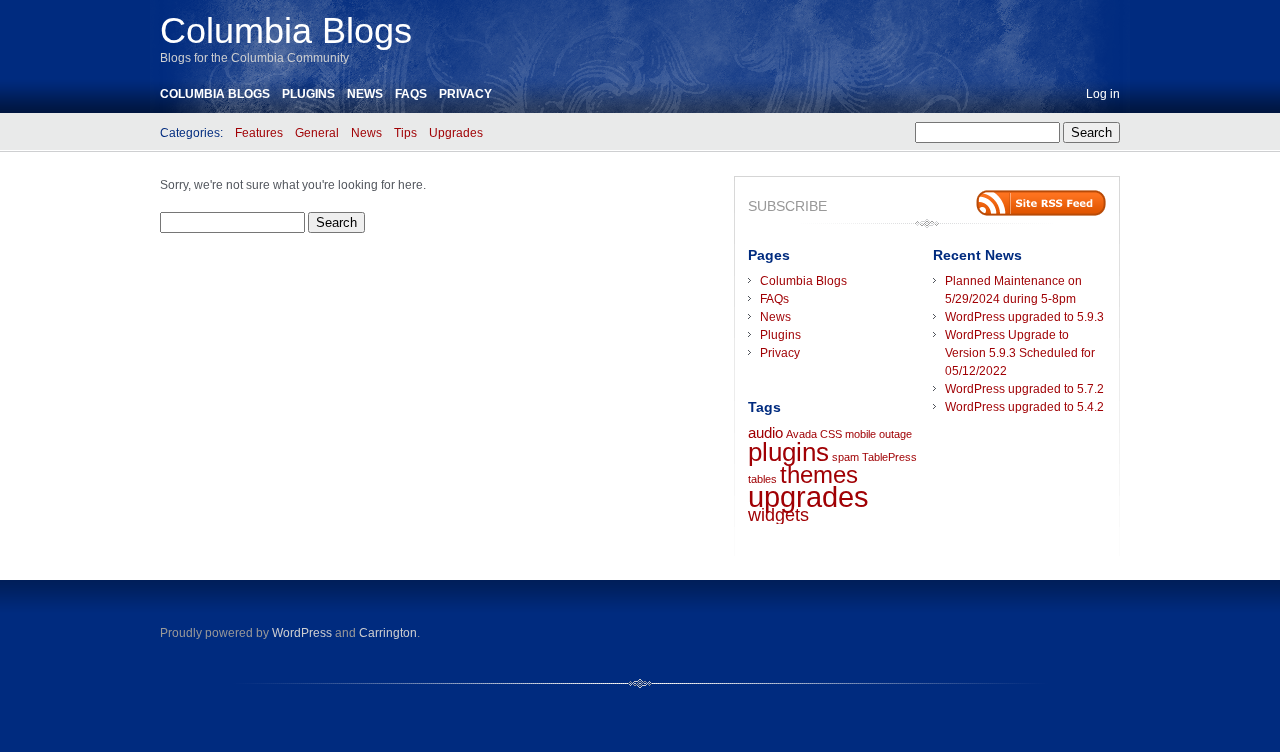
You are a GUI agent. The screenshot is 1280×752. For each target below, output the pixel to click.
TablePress (889, 457)
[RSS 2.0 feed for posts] (1041, 203)
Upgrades (456, 133)
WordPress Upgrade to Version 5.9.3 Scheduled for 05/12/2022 (1020, 353)
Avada (801, 434)
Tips (405, 133)
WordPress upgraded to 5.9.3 (1024, 317)
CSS (831, 434)
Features (259, 133)
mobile (860, 434)
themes (819, 474)
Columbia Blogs (286, 30)
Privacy (465, 94)
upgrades (808, 496)
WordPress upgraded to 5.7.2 (1024, 389)
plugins (788, 452)
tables (762, 479)
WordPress (302, 633)
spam (845, 457)
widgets (778, 515)
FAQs (411, 94)
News (365, 94)
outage (895, 434)
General (317, 133)
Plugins (308, 94)
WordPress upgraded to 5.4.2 (1024, 407)
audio (765, 433)
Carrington (388, 633)
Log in (1103, 94)
